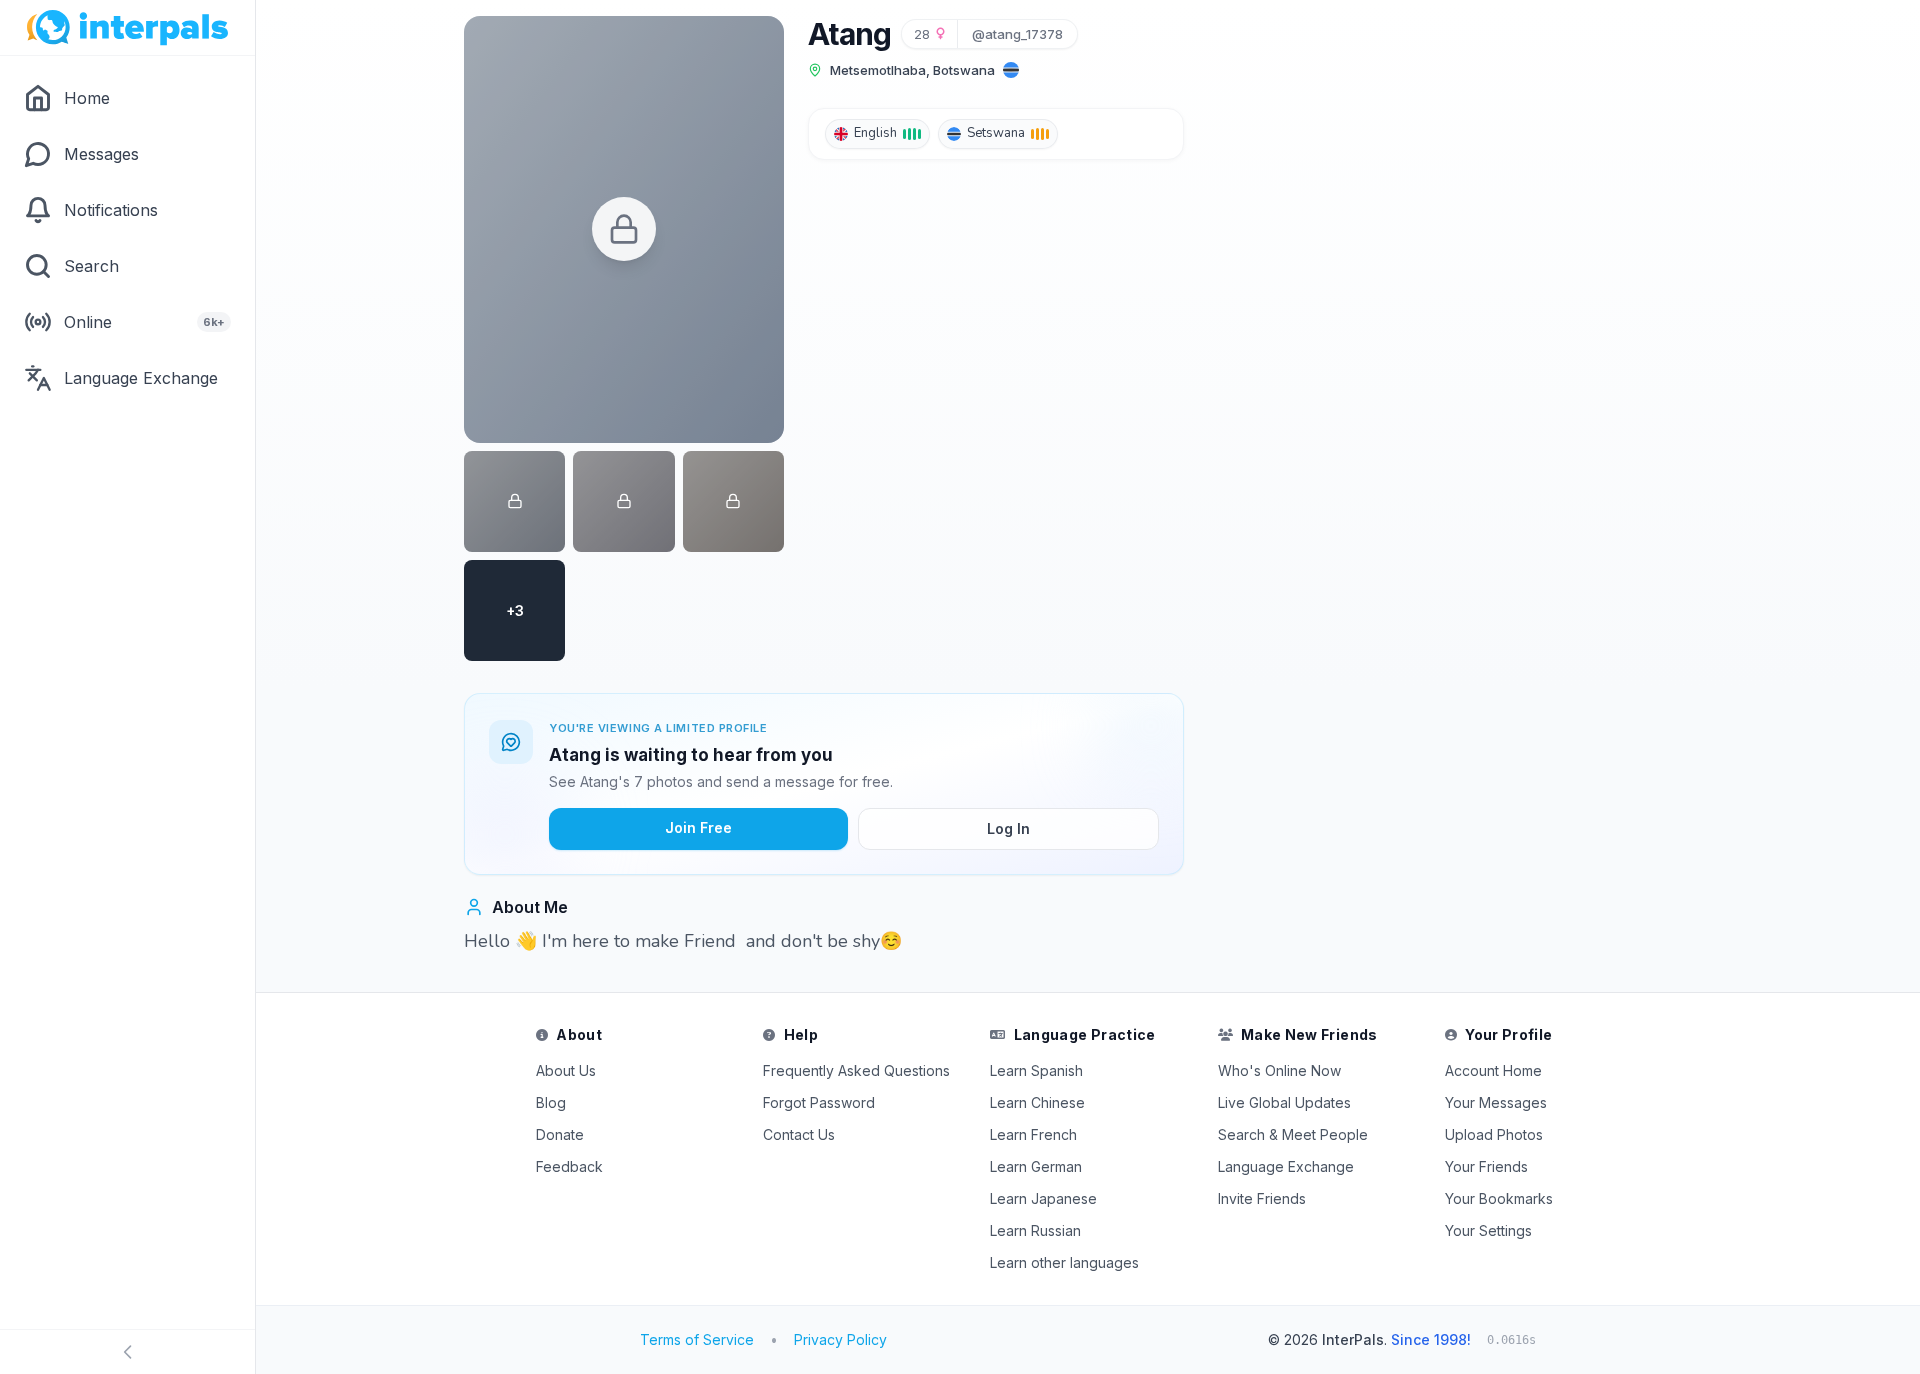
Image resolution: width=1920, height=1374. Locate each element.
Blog (551, 1102)
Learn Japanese (1043, 1198)
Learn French (1033, 1134)
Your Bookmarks (1499, 1198)
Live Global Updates (1284, 1102)
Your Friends (1486, 1166)
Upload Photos (1494, 1134)
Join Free (698, 827)
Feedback (569, 1166)
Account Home (1493, 1070)
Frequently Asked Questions (856, 1070)
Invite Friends (1262, 1198)
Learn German (1036, 1166)
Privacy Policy (840, 1339)
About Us (566, 1070)
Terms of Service (697, 1339)
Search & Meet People (1293, 1134)
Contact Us (799, 1134)
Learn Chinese (1037, 1102)
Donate (560, 1134)
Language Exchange (1286, 1166)
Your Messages (1496, 1102)
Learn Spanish (1036, 1070)
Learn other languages (1064, 1262)
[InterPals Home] (127, 28)
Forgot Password (819, 1102)
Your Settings (1488, 1230)
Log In (1008, 828)
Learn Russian (1035, 1230)
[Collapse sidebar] (127, 1352)
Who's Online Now (1279, 1070)
